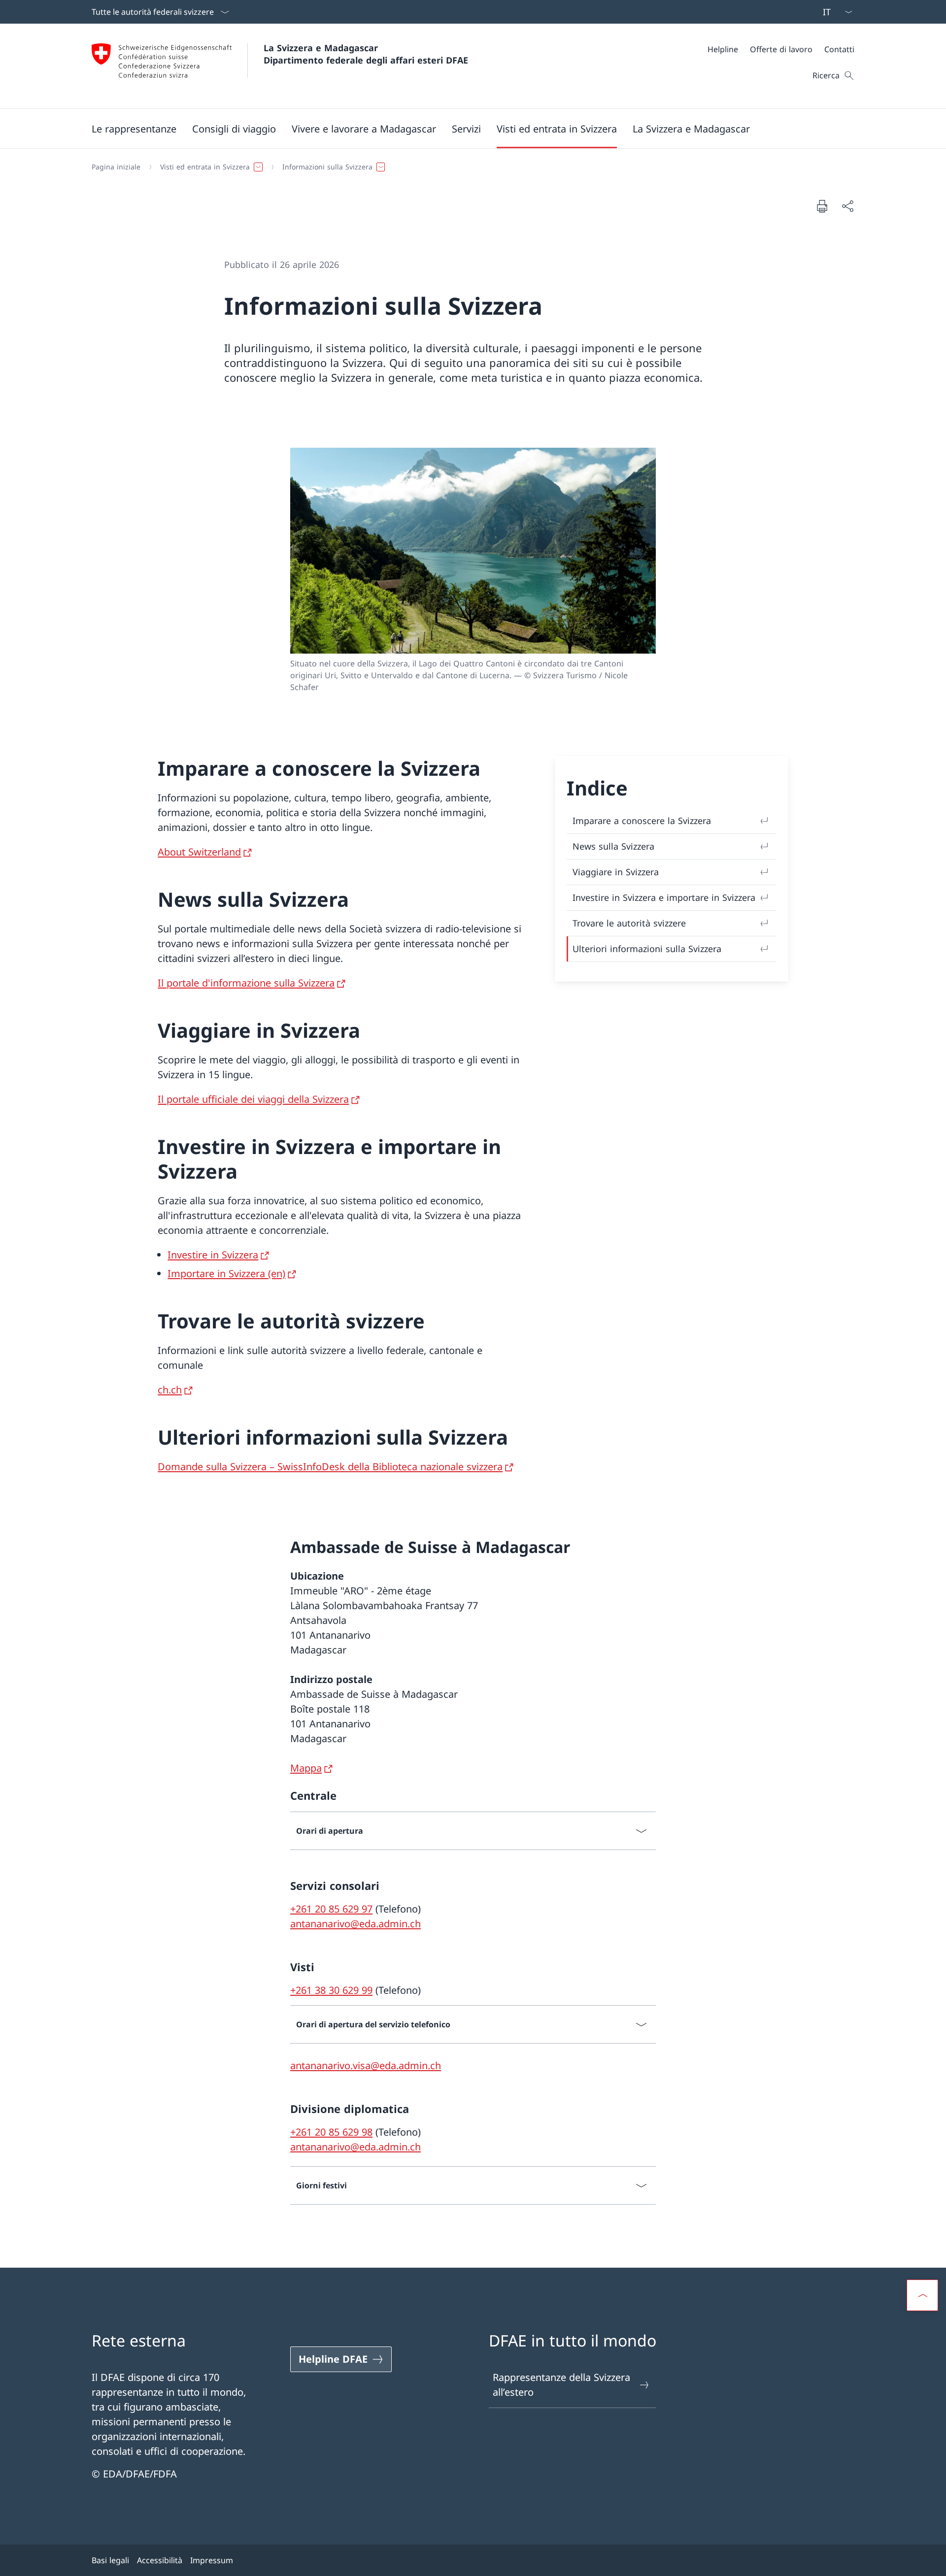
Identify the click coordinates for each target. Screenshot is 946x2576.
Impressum (212, 2560)
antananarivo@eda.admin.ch (355, 1924)
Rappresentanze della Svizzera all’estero (561, 2385)
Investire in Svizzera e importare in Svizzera (664, 897)
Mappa (306, 1768)
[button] (134, 129)
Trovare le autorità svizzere (629, 923)
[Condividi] (847, 206)
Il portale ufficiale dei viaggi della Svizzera (253, 1099)
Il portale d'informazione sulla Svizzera (246, 983)
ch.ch (170, 1390)
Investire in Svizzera (213, 1255)
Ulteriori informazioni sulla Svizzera (647, 949)
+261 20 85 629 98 (331, 2132)
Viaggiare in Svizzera (616, 872)
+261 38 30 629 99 (331, 1990)
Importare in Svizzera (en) (226, 1273)
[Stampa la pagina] (822, 206)
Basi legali (110, 2560)
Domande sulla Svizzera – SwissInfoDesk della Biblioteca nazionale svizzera (330, 1467)
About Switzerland (199, 852)
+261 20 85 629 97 (331, 1909)
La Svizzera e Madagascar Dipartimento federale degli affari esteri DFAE (366, 54)
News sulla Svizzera (613, 846)
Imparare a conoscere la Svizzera (642, 821)
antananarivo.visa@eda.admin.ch (366, 2065)
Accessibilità (160, 2560)
